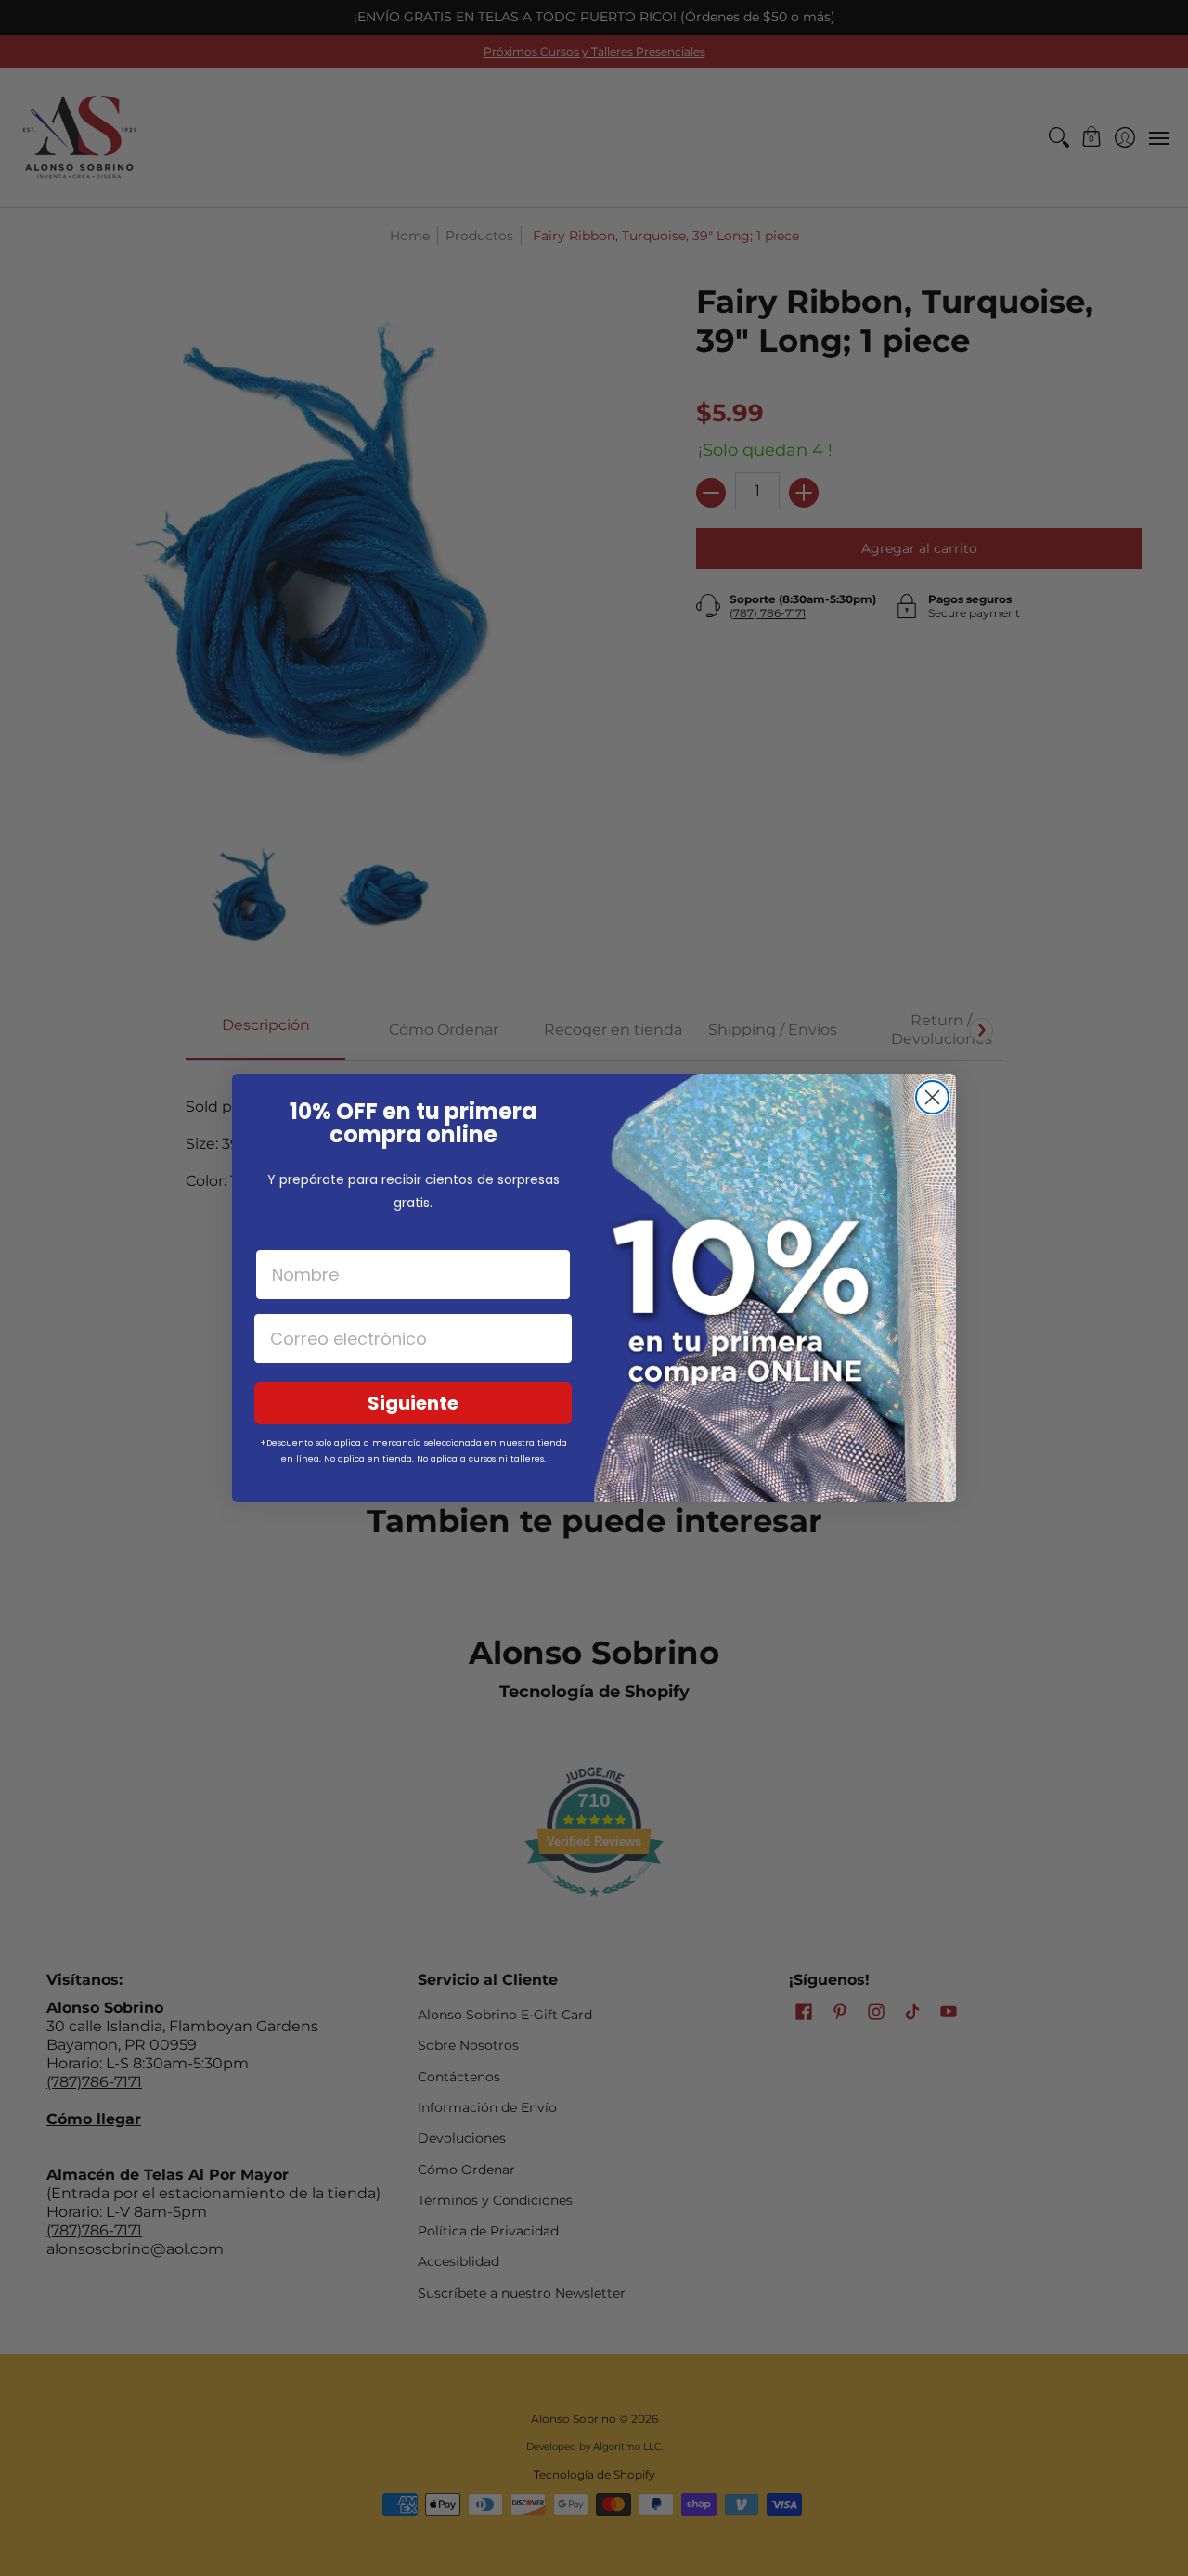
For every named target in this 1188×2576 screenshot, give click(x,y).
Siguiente (413, 1403)
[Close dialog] (932, 1097)
